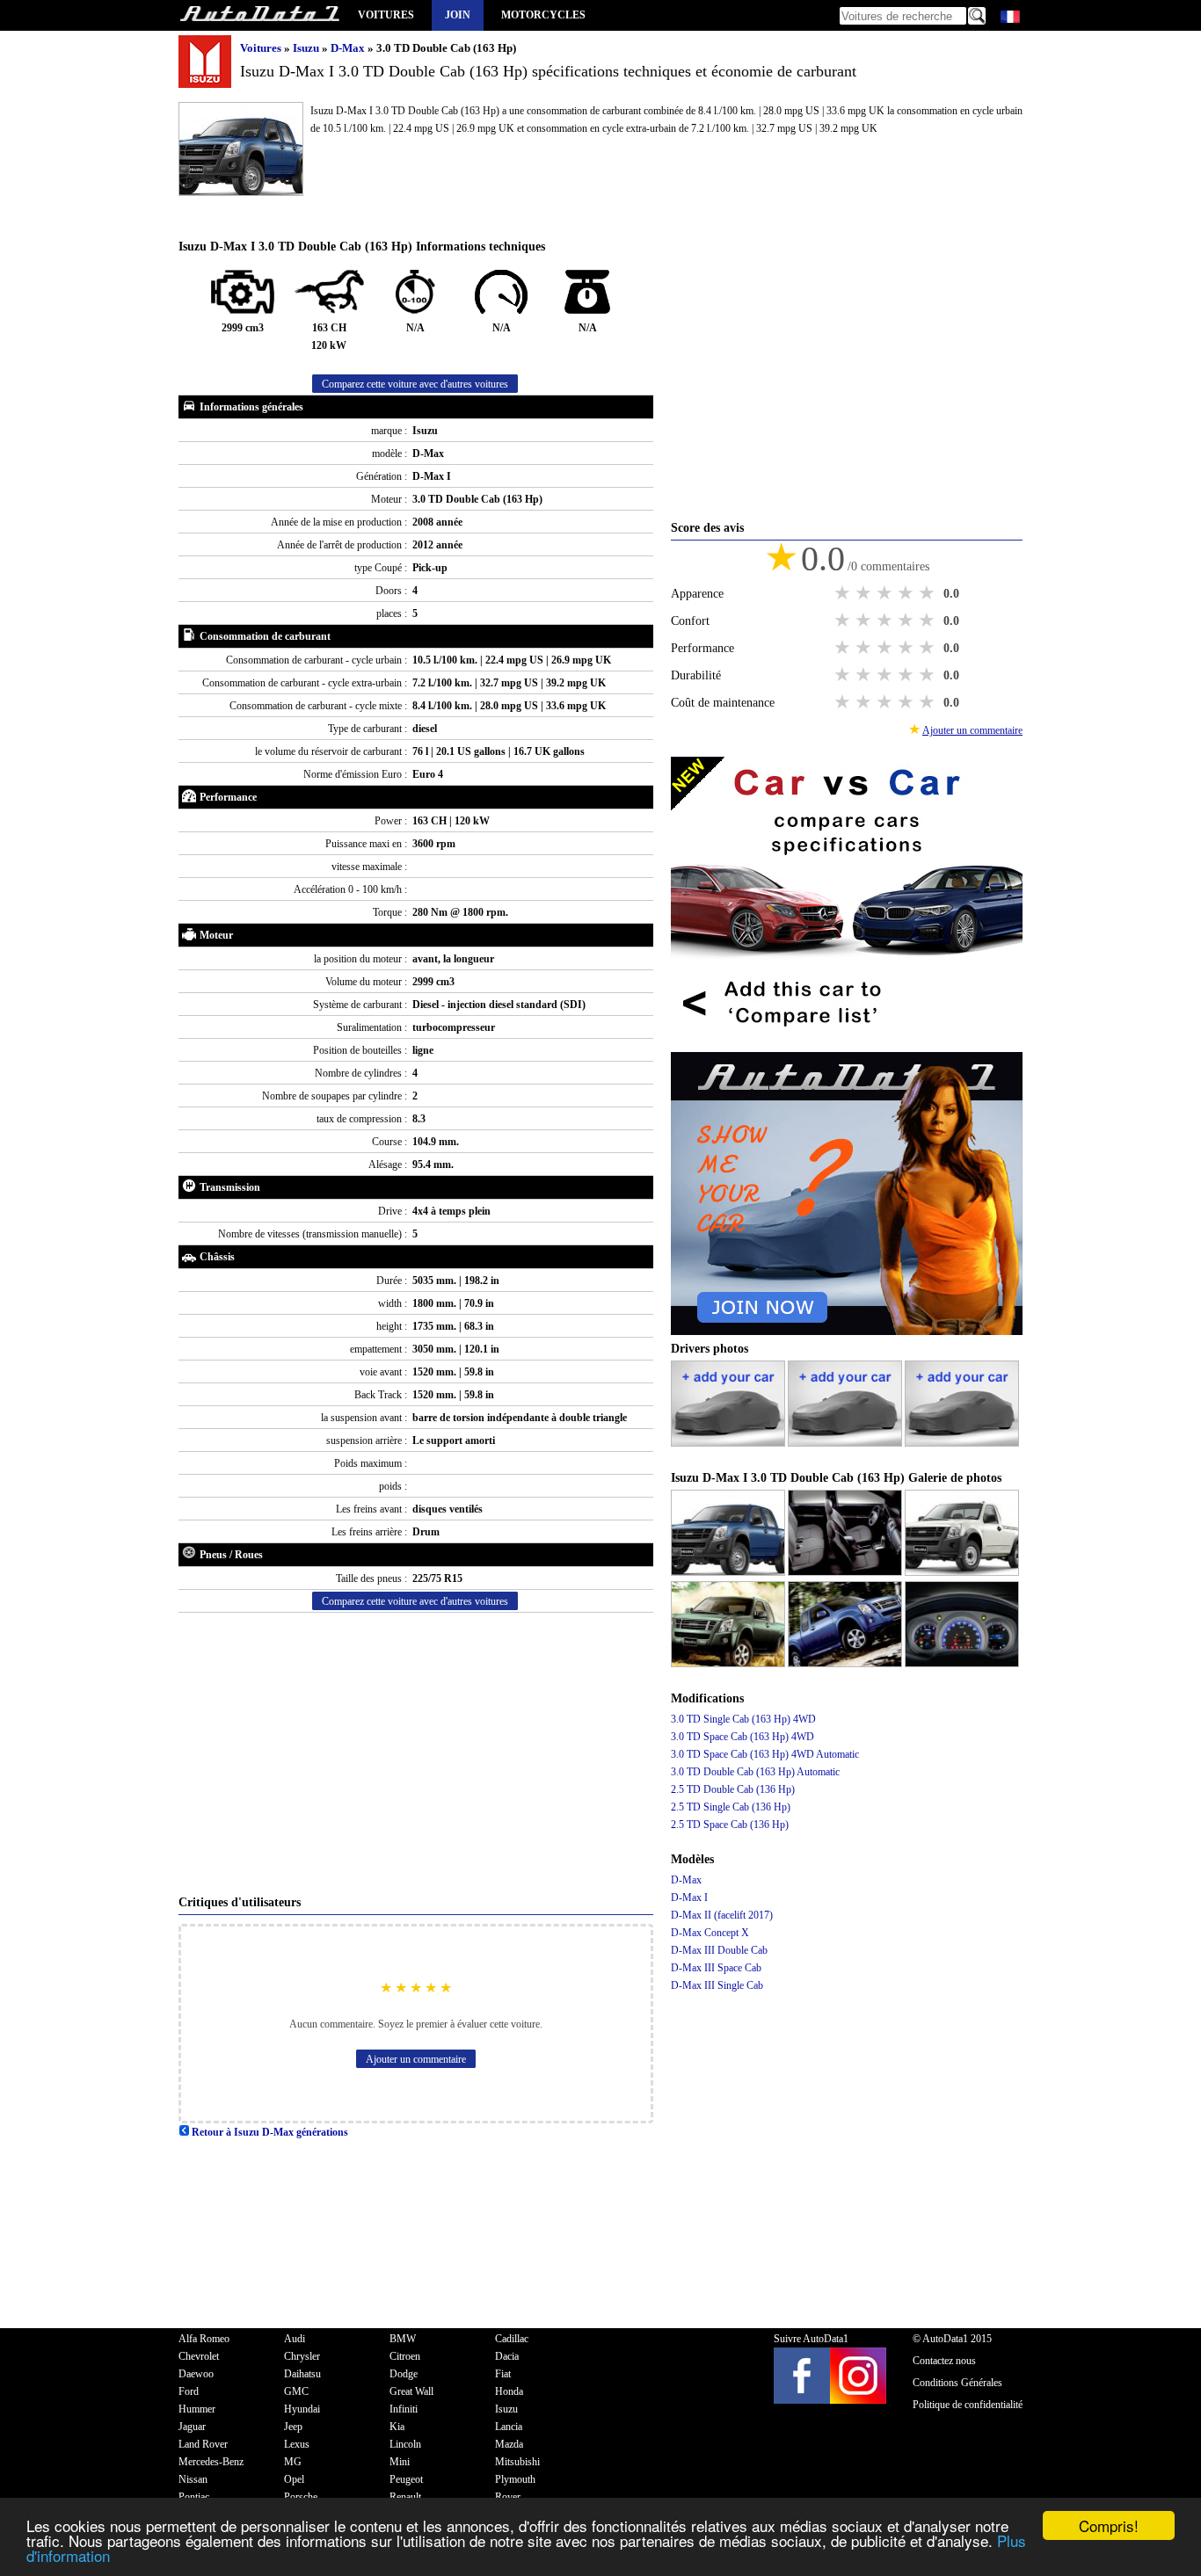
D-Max (349, 48)
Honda (509, 2391)
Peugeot (406, 2479)
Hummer (197, 2409)
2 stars (865, 593)
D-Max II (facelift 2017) (722, 1915)
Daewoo (196, 2374)
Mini (400, 2462)
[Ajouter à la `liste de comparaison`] (847, 1043)
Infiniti (404, 2409)
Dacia (507, 2356)
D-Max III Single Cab (717, 1985)
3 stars (886, 593)
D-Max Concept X (710, 1933)
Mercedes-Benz (211, 2462)
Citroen (405, 2356)
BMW (403, 2339)
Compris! (1109, 2525)
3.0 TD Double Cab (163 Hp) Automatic (755, 1772)
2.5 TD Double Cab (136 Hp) (733, 1789)
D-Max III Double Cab (719, 1950)
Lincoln (405, 2444)
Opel (294, 2479)
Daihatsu (302, 2374)
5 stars (928, 593)
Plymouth (515, 2479)
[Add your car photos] (729, 1443)
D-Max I (689, 1898)
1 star (844, 593)
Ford (189, 2391)
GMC (296, 2391)
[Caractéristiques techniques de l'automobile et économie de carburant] (259, 15)
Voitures (386, 15)
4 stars (907, 593)
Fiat (503, 2374)
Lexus (297, 2444)
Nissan (193, 2479)
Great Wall (411, 2391)
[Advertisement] (416, 1753)
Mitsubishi (517, 2462)
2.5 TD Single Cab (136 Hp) (731, 1807)
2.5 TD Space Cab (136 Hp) (730, 1825)
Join (458, 15)
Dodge (404, 2374)
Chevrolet (199, 2356)
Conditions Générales (957, 2383)
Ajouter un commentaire (416, 2059)
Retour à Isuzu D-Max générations (269, 2132)
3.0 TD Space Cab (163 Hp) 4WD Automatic (765, 1754)
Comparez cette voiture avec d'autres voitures (415, 384)
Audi (295, 2339)
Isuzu (307, 48)
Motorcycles (543, 15)
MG (293, 2462)
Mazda (509, 2444)
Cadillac (512, 2339)
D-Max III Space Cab (716, 1968)
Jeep (293, 2427)
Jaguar (192, 2427)
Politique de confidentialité (968, 2405)
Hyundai (302, 2409)
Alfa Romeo (204, 2339)
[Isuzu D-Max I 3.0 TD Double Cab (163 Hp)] (729, 1572)
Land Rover (203, 2444)
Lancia (509, 2427)
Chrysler (302, 2356)
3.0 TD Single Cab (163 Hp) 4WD (743, 1719)
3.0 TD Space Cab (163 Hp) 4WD (742, 1737)
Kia (397, 2427)
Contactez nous (944, 2361)
